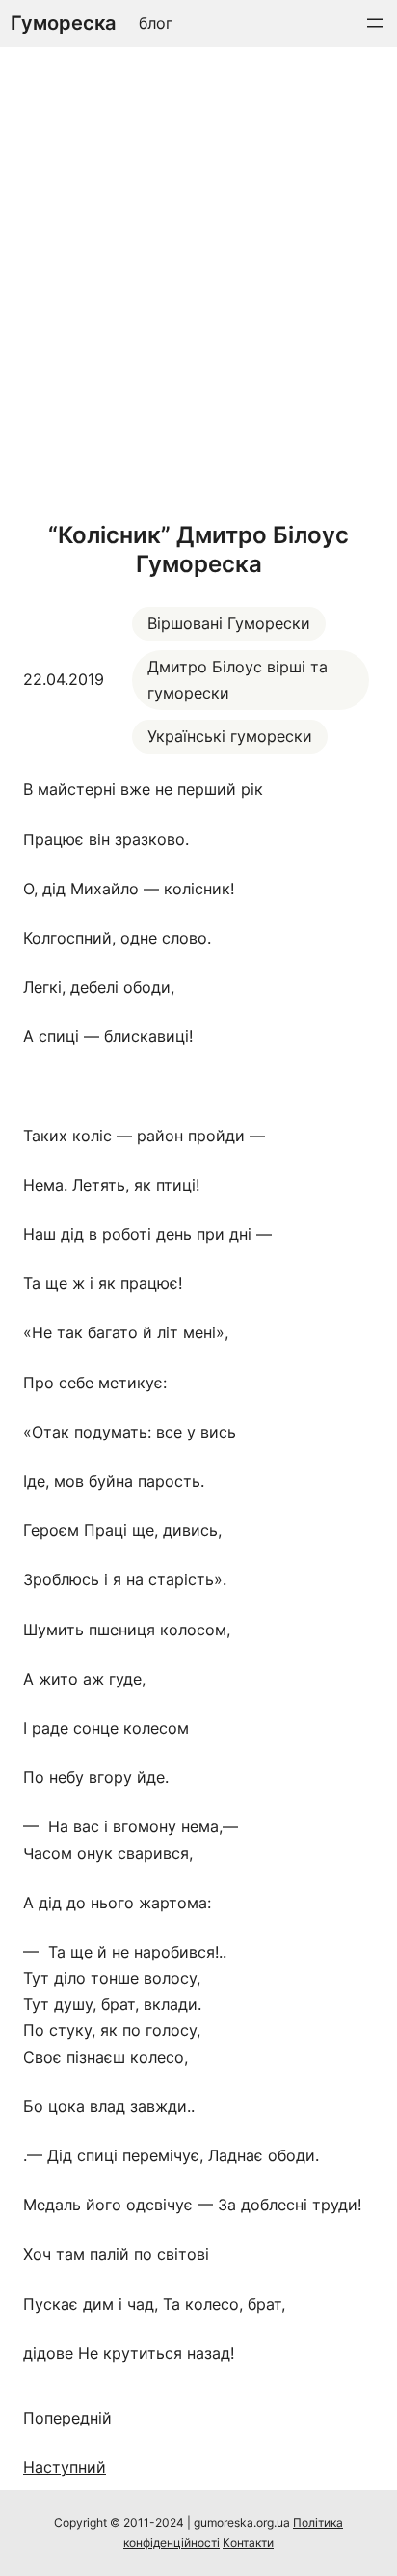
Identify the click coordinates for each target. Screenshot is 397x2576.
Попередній (67, 2418)
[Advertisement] (198, 279)
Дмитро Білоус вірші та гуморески (238, 680)
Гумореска (63, 23)
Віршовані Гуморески (229, 623)
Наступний (65, 2467)
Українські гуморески (230, 736)
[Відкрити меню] (375, 23)
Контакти (248, 2543)
